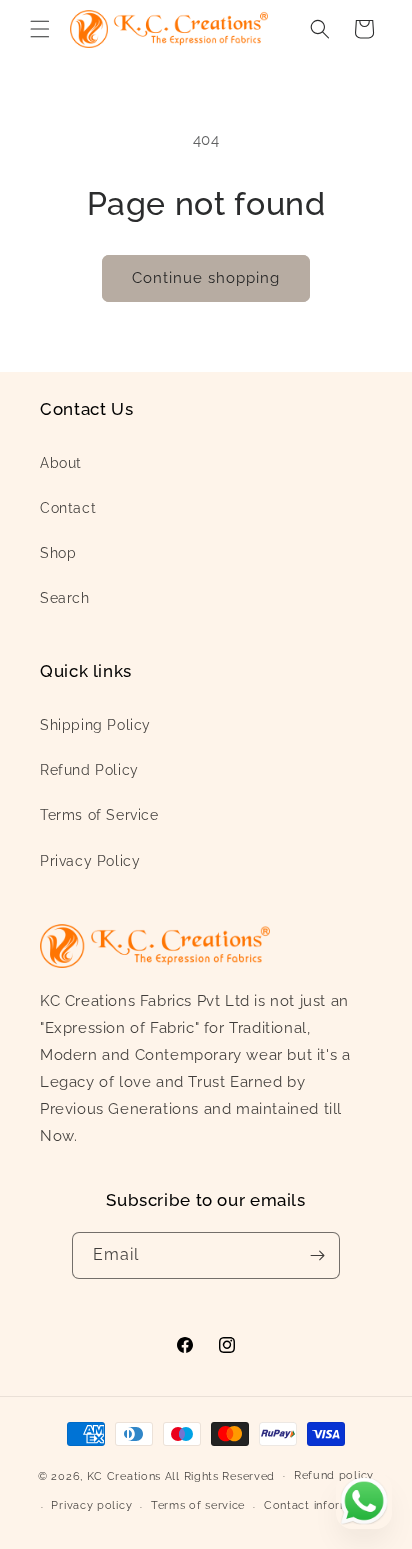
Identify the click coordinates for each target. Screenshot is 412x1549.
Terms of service (198, 1505)
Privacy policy (91, 1505)
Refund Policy (89, 770)
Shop (58, 553)
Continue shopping (206, 278)
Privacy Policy (90, 861)
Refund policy (334, 1475)
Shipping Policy (95, 725)
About (61, 463)
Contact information (321, 1505)
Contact (68, 508)
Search (65, 598)
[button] (40, 29)
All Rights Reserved (220, 1475)
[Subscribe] (317, 1255)
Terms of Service (99, 815)
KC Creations (124, 1475)
